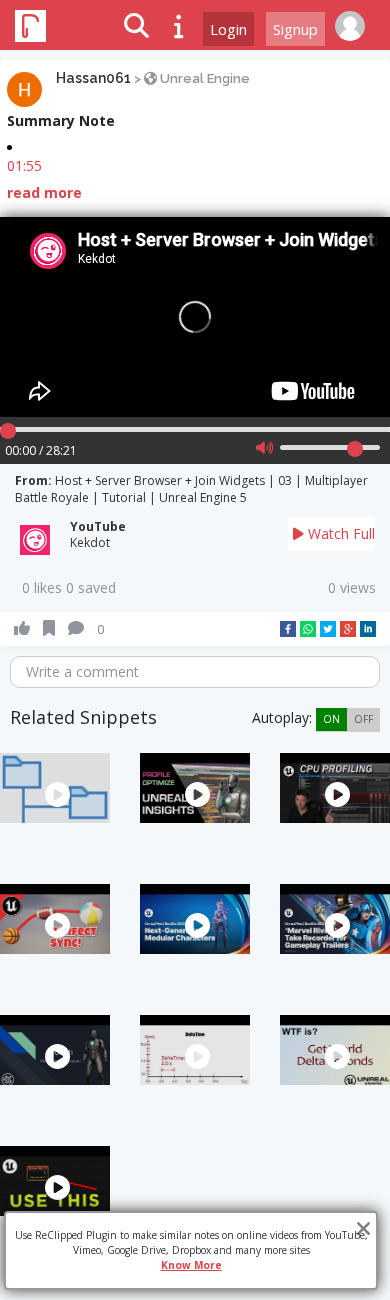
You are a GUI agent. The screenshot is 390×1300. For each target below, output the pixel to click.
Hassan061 (93, 78)
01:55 (24, 165)
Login (228, 29)
